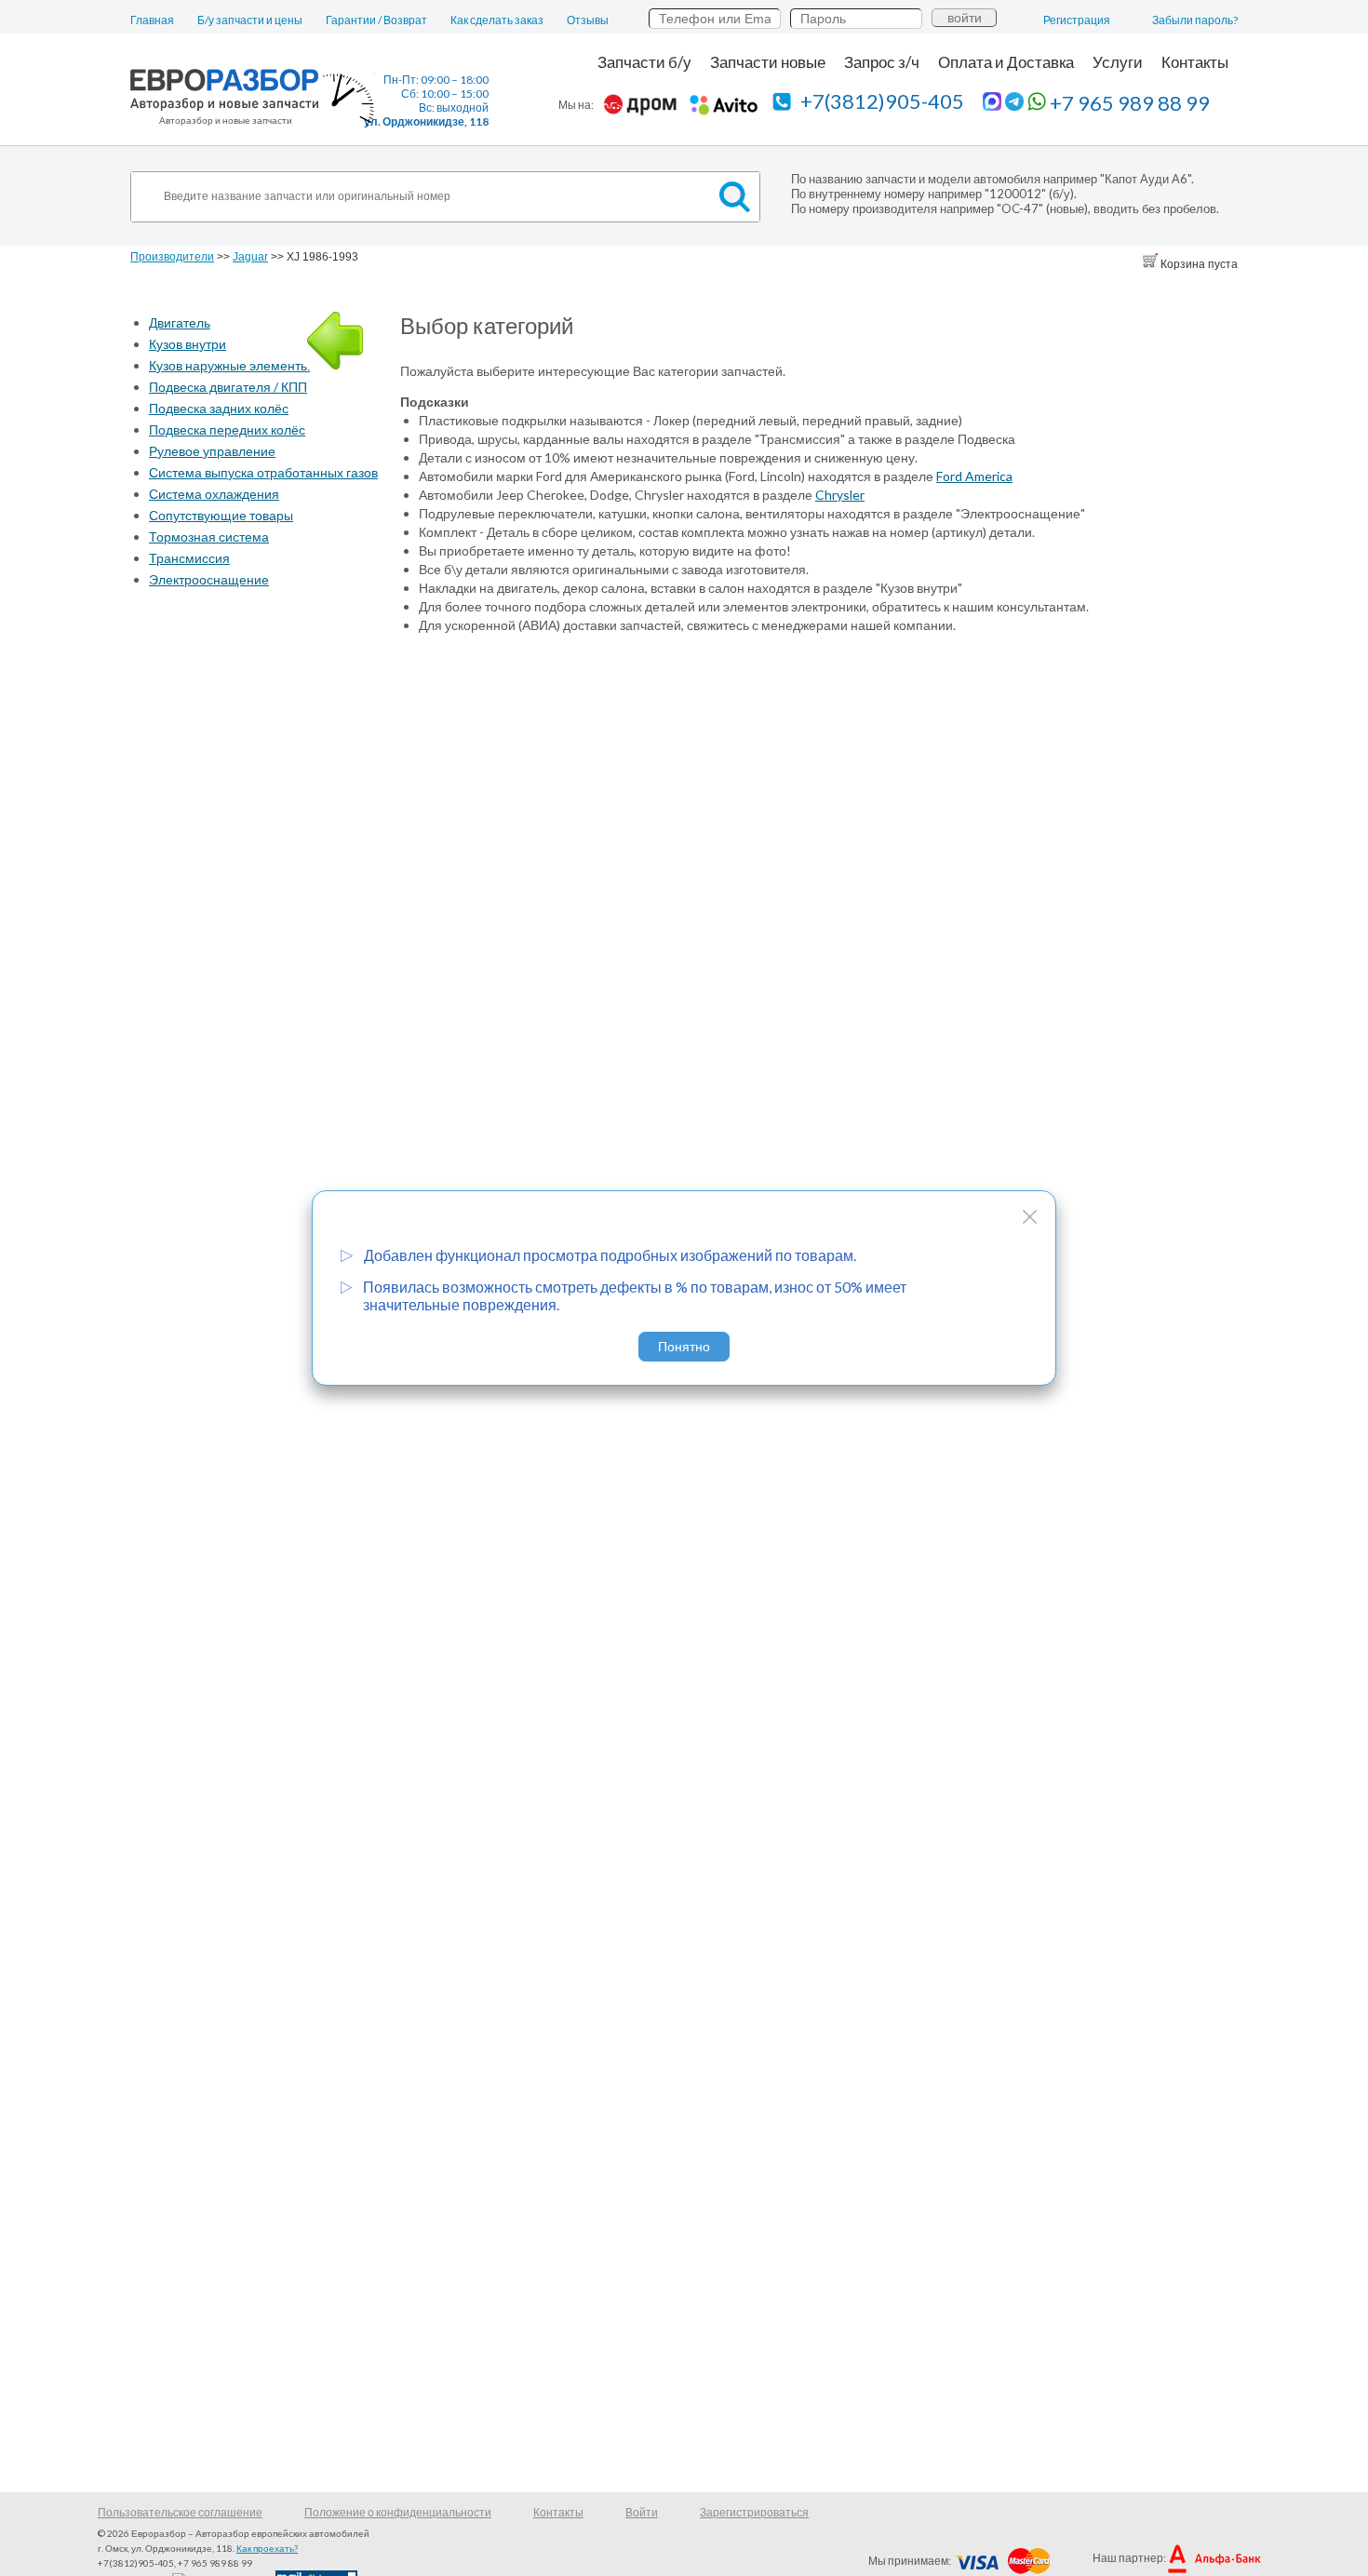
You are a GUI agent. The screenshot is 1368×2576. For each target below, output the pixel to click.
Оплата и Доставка (1006, 62)
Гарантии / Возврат (376, 20)
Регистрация (1077, 20)
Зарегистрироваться (754, 2512)
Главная (152, 20)
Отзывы (588, 20)
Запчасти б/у (644, 62)
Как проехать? (267, 2548)
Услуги (1118, 62)
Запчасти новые (768, 62)
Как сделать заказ (497, 20)
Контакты (1195, 62)
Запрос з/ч (882, 62)
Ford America (974, 476)
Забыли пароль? (1195, 20)
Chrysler (840, 495)
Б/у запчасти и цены (250, 20)
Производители (172, 257)
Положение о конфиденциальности (398, 2512)
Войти (642, 2512)
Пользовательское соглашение (180, 2512)
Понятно (684, 1347)
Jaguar (250, 257)
